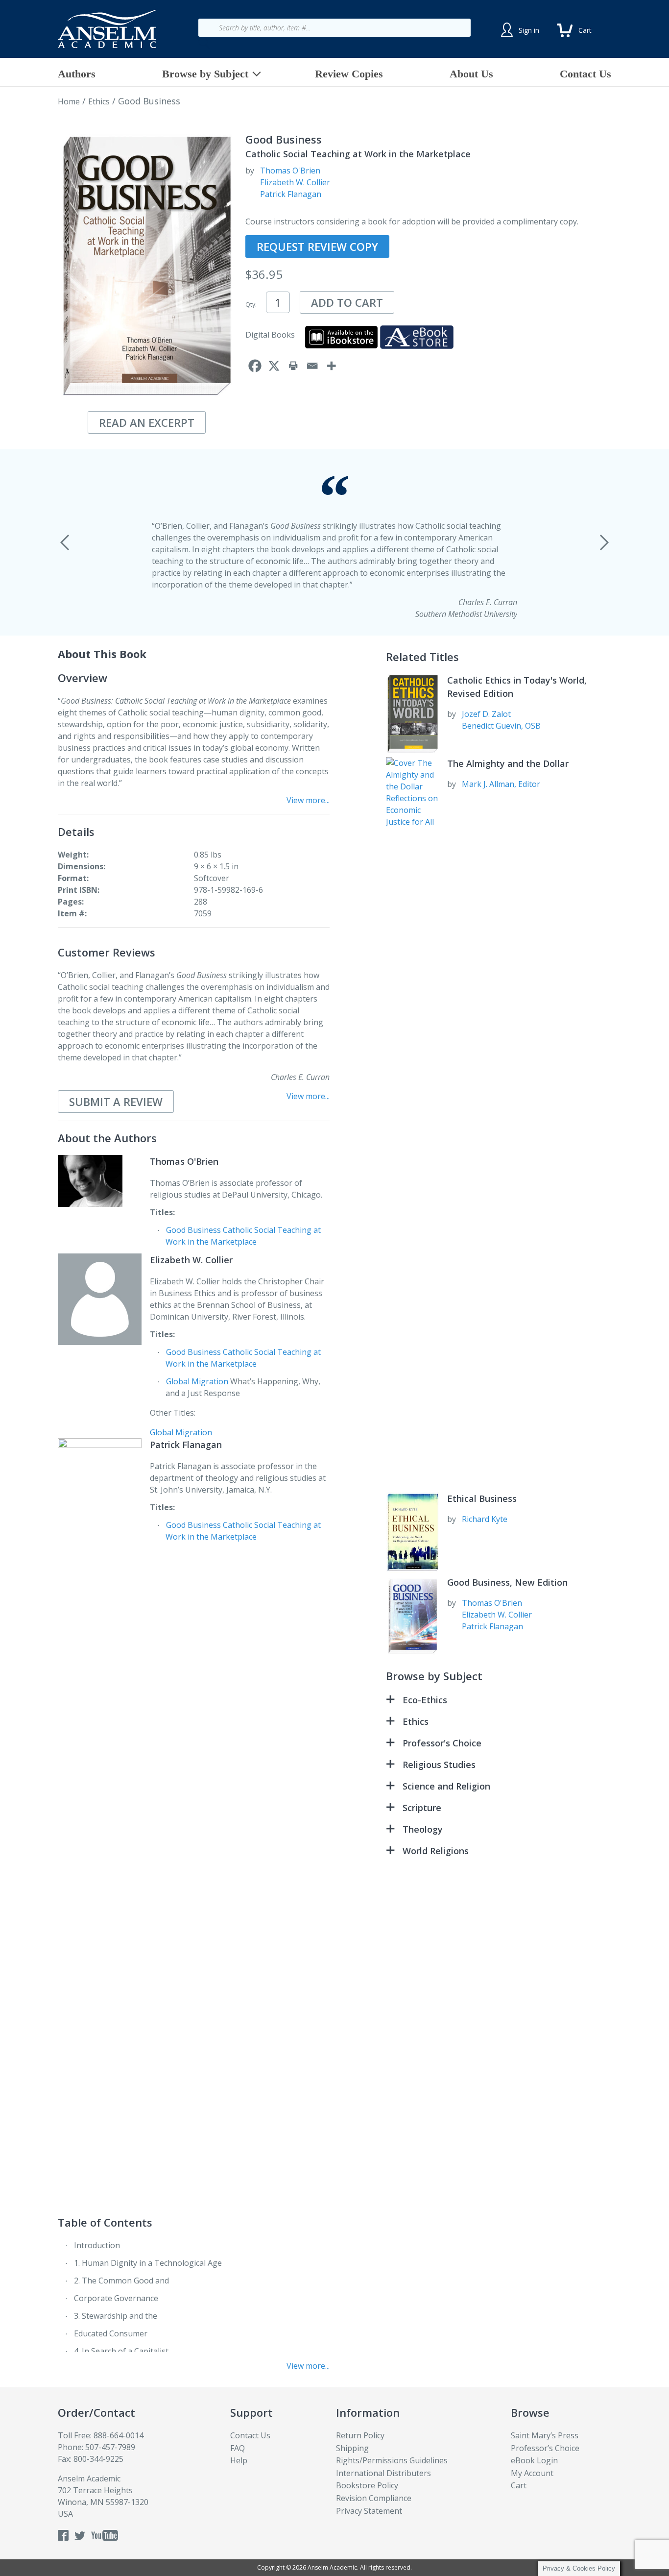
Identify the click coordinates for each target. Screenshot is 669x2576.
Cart (519, 2485)
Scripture (422, 1808)
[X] (274, 366)
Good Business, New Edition (507, 1582)
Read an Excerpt (147, 422)
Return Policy (360, 2435)
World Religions (436, 1851)
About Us (471, 74)
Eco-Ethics (425, 1700)
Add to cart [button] (347, 302)
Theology (423, 1829)
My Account (532, 2473)
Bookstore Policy (367, 2485)
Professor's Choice (442, 1743)
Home (69, 101)
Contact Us (585, 74)
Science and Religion (446, 1786)
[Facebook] (255, 366)
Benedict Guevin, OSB (501, 726)
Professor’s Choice (545, 2448)
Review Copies (349, 74)
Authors (77, 74)
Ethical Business (482, 1498)
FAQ (238, 2448)
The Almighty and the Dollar (508, 763)
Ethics (99, 101)
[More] (331, 366)
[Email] (312, 366)
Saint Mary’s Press (545, 2435)
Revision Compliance (374, 2498)
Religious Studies (439, 1765)
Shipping (352, 2448)
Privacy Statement (369, 2511)
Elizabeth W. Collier (295, 182)
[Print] (293, 366)
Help (239, 2460)
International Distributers (383, 2473)
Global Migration (197, 1381)
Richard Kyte (485, 1519)
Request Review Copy (317, 246)
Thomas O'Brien (290, 171)
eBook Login (534, 2460)
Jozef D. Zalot (486, 714)
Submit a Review (116, 1102)
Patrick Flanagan (291, 194)
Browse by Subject (205, 74)
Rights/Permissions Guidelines (392, 2460)
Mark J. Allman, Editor (501, 784)
